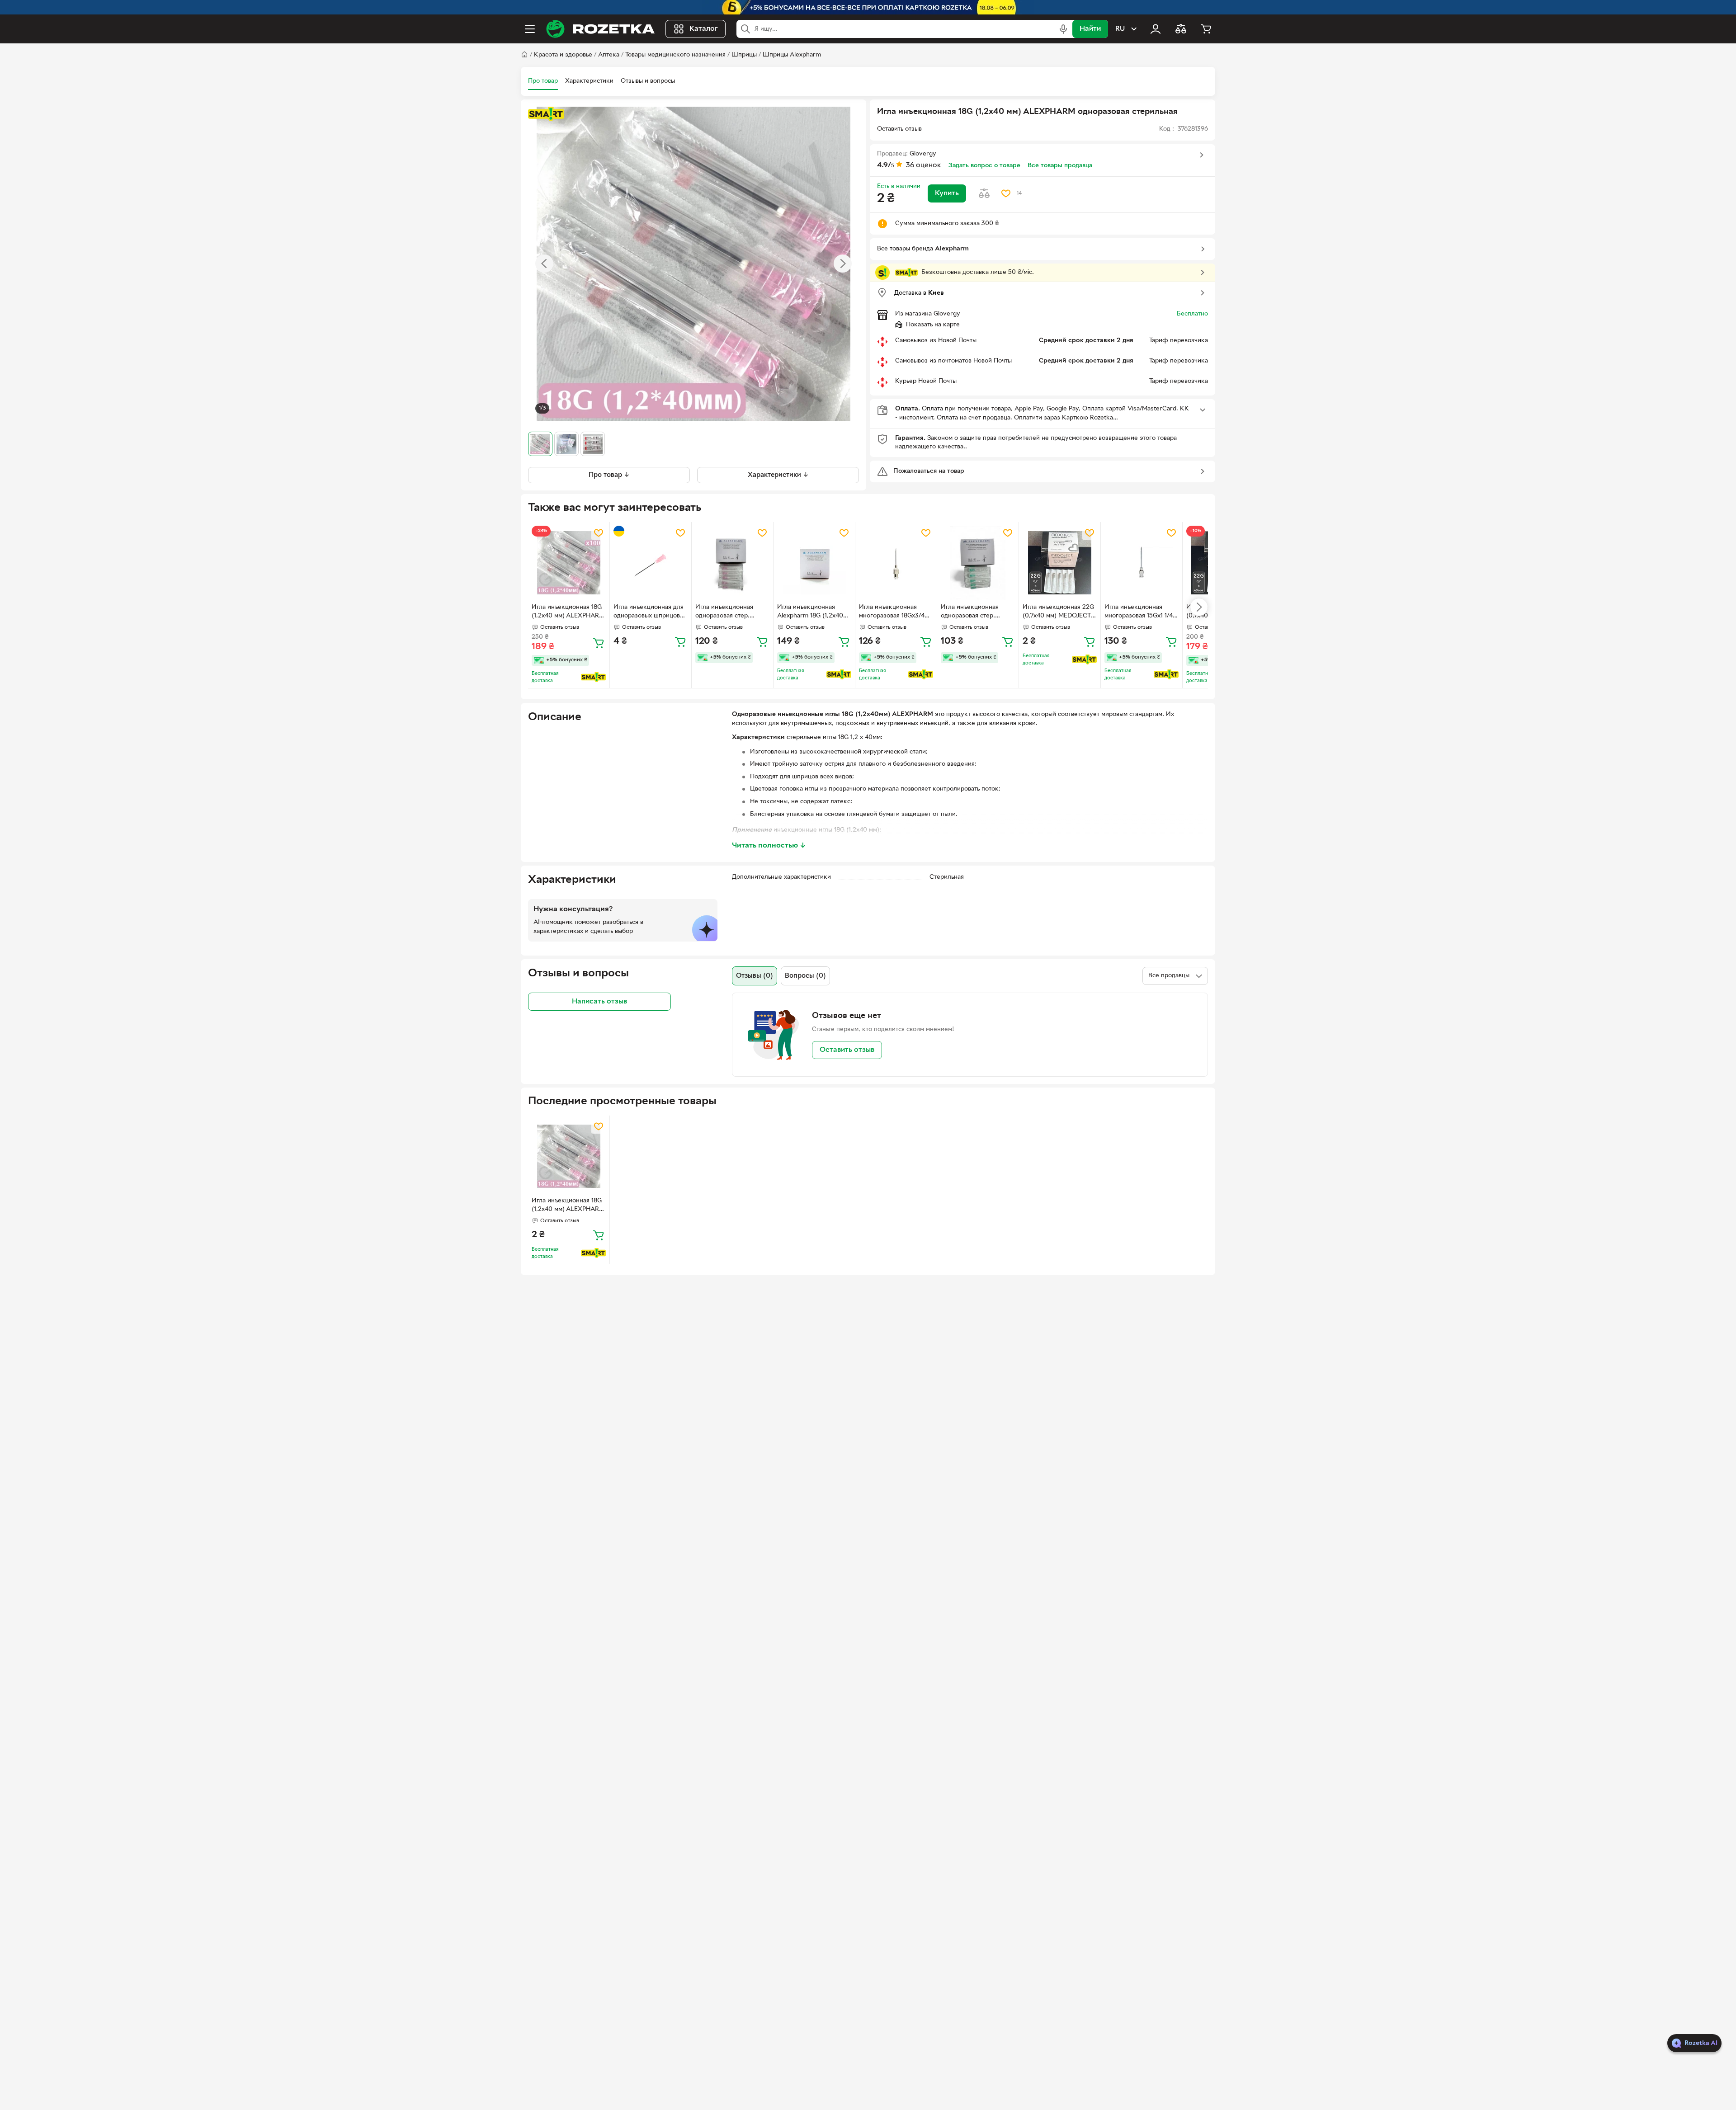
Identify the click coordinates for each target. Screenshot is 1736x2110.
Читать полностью (769, 846)
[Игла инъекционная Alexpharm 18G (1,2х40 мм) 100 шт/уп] (814, 563)
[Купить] (599, 643)
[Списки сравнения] (1181, 29)
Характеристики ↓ (778, 475)
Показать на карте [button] (933, 325)
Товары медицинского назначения (675, 55)
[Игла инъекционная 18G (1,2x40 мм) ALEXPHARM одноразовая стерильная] (569, 1156)
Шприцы (744, 55)
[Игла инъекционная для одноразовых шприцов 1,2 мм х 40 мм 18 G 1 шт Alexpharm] (651, 563)
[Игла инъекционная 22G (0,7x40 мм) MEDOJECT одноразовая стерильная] (1060, 563)
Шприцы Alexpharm (792, 55)
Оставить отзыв (847, 1050)
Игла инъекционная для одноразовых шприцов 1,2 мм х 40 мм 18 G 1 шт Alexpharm (649, 612)
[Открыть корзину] (1206, 29)
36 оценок (924, 165)
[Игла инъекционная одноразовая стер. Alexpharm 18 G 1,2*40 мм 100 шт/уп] (732, 563)
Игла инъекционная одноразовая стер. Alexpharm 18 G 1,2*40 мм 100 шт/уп (728, 612)
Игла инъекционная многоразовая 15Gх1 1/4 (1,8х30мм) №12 (1139, 612)
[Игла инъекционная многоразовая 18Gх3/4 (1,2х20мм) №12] (896, 563)
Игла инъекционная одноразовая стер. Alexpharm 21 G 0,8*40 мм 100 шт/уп (974, 612)
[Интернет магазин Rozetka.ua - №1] (600, 29)
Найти (1090, 29)
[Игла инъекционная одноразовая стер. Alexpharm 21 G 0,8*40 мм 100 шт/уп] (978, 563)
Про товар (543, 81)
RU (1120, 29)
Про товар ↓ (609, 475)
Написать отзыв (599, 1002)
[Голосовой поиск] (1063, 29)
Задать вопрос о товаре (984, 166)
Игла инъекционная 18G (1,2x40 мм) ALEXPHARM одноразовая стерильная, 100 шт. (568, 612)
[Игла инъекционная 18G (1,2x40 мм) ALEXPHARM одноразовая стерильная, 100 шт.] (569, 563)
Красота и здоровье (563, 55)
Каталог (704, 29)
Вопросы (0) (805, 976)
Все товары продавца (1060, 166)
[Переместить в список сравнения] (984, 193)
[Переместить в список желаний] (1006, 193)
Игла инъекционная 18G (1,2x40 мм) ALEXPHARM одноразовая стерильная (568, 1206)
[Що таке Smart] (546, 114)
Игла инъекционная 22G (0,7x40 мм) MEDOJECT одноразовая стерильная (1059, 612)
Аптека (609, 55)
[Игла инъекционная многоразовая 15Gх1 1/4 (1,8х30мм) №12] (1142, 563)
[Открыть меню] (530, 29)
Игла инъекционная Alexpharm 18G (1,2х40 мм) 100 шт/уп (810, 612)
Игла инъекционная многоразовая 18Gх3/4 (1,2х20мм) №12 (892, 612)
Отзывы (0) (755, 976)
